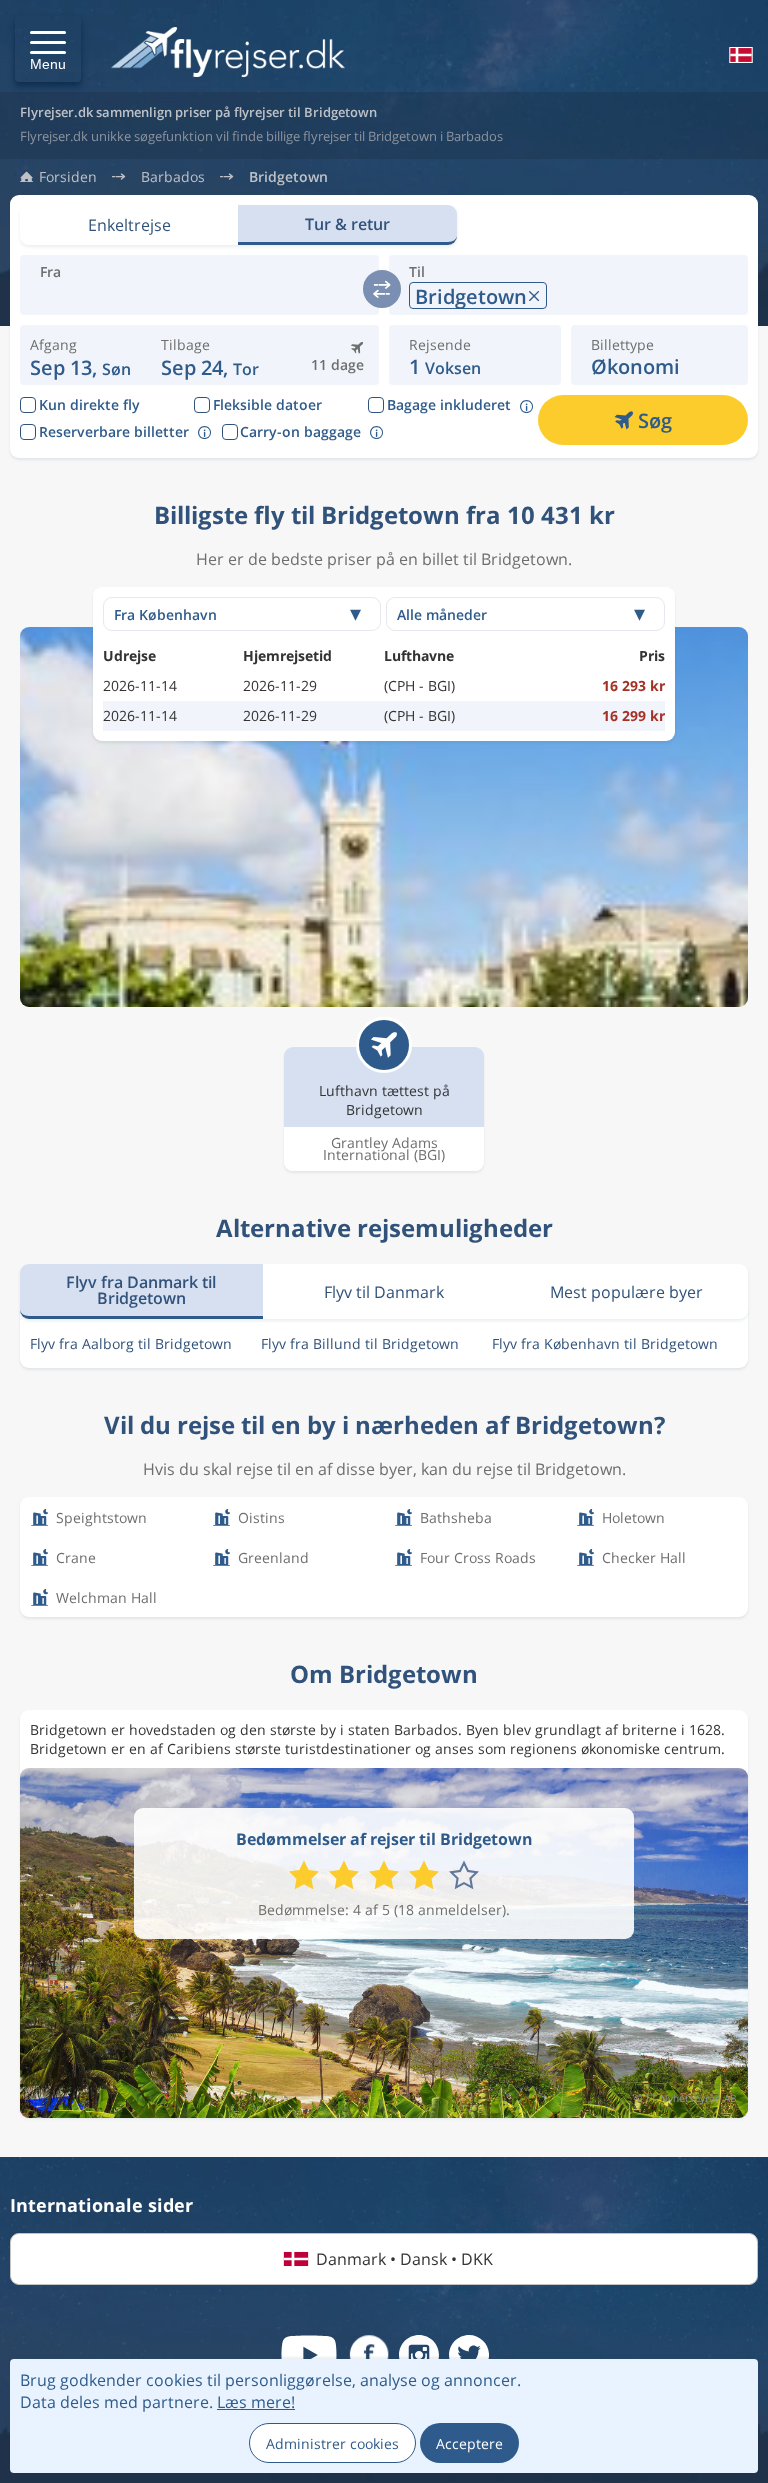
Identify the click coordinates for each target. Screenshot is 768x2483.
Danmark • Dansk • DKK (404, 2259)
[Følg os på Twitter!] (469, 2355)
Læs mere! (256, 2402)
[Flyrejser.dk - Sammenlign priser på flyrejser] (228, 53)
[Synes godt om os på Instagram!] (419, 2355)
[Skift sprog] (739, 55)
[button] (48, 49)
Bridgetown (288, 177)
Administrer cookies (332, 2443)
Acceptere (469, 2443)
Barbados (173, 177)
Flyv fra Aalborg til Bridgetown (131, 1343)
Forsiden (68, 177)
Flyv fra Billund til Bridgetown (360, 1343)
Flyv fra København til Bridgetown (605, 1343)
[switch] (382, 289)
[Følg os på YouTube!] (309, 2355)
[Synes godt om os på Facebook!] (369, 2355)
